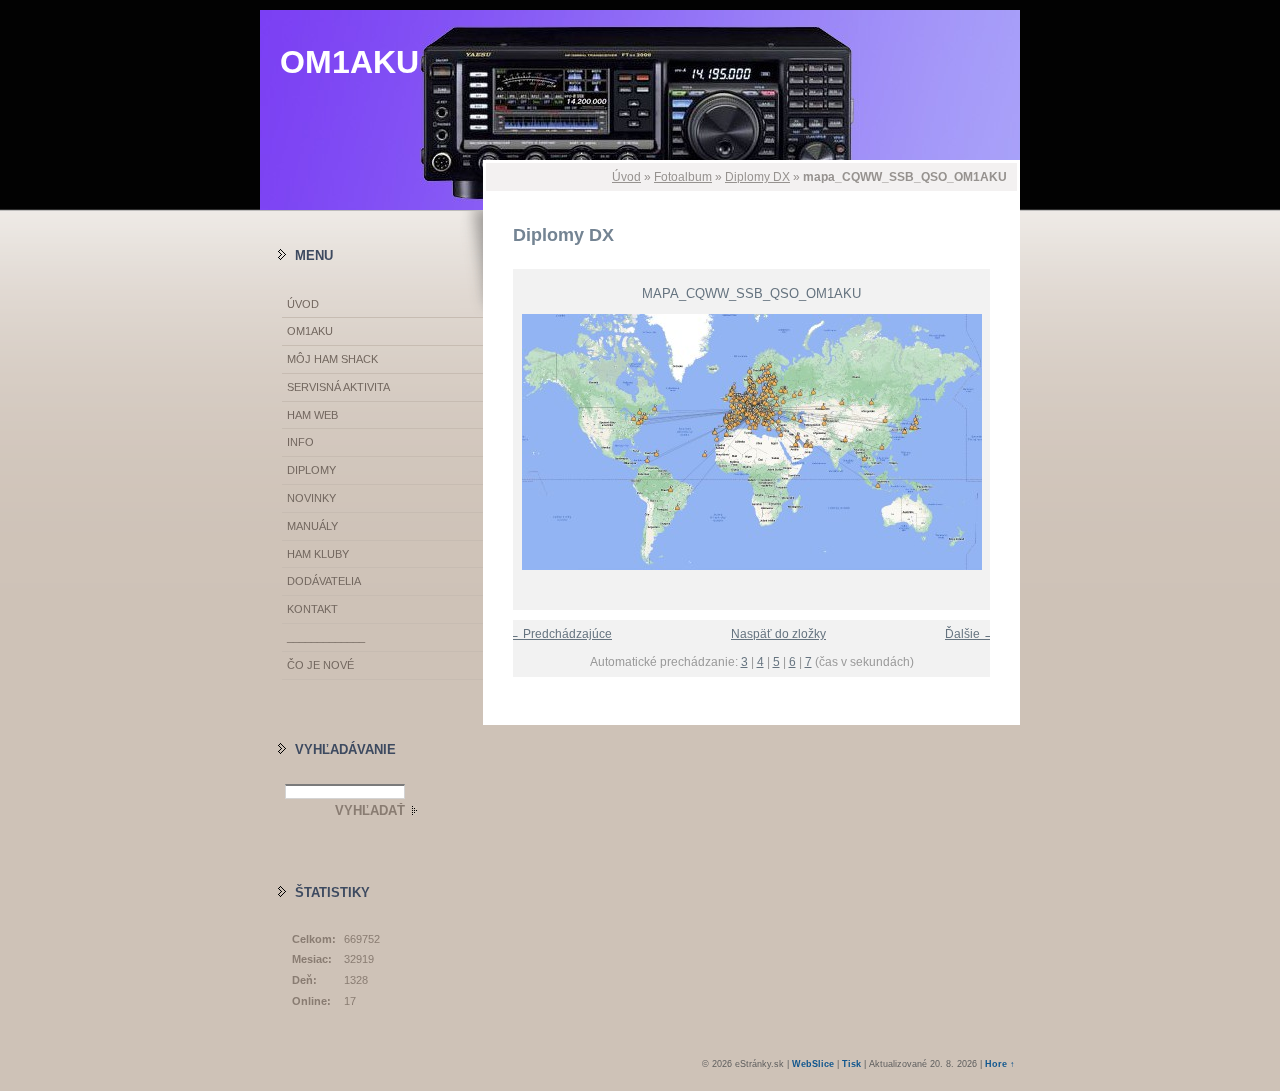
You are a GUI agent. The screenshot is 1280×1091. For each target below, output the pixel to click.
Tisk (851, 1064)
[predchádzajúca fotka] (515, 442)
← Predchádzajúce (560, 634)
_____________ (326, 637)
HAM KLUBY (318, 554)
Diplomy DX (757, 177)
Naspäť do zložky (778, 634)
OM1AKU (349, 62)
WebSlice (813, 1064)
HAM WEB (312, 415)
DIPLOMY (311, 470)
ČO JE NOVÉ (320, 665)
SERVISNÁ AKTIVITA (338, 387)
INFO (300, 442)
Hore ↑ (1000, 1064)
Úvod (626, 177)
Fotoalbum (683, 177)
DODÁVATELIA (324, 581)
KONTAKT (312, 609)
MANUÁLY (312, 526)
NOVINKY (311, 498)
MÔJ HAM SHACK (332, 359)
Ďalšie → (970, 634)
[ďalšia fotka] (987, 442)
